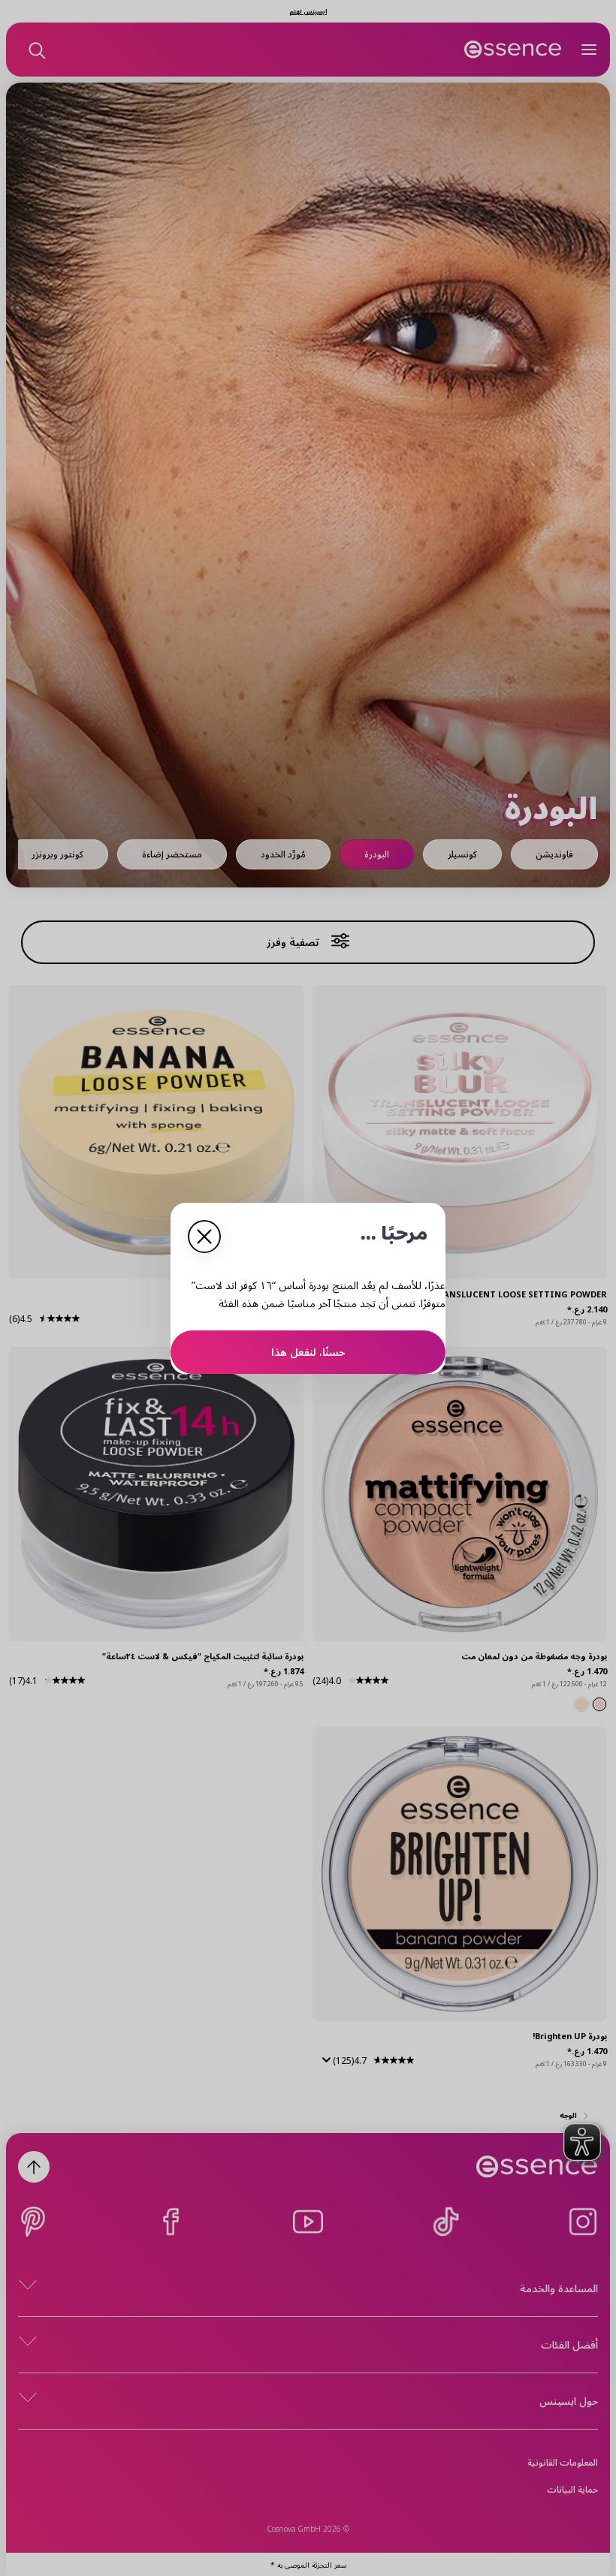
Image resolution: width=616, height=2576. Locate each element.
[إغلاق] (204, 1237)
